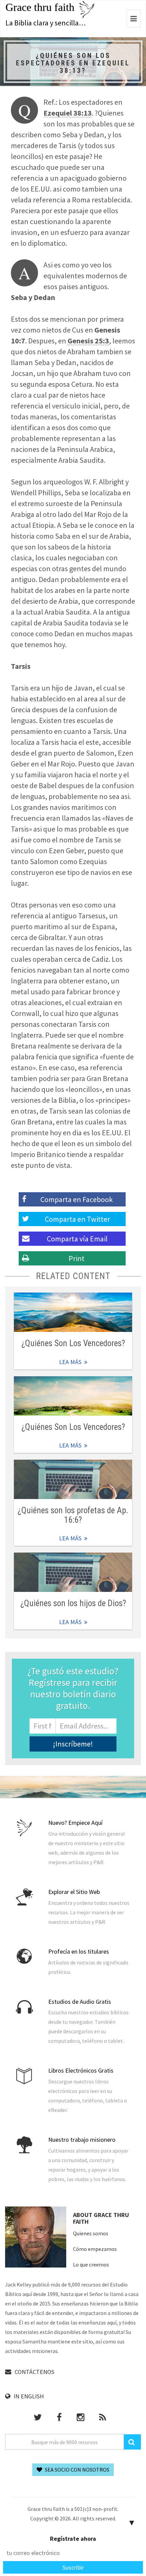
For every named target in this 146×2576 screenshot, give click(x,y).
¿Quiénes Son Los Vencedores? (73, 1343)
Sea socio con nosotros (77, 2470)
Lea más (73, 1312)
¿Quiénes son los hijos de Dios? (73, 1603)
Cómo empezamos (95, 2249)
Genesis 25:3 (88, 341)
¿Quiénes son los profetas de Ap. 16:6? (73, 1515)
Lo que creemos (91, 2264)
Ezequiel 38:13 (68, 113)
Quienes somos (91, 2233)
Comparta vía (77, 1239)
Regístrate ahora (73, 2539)
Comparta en (77, 1219)
